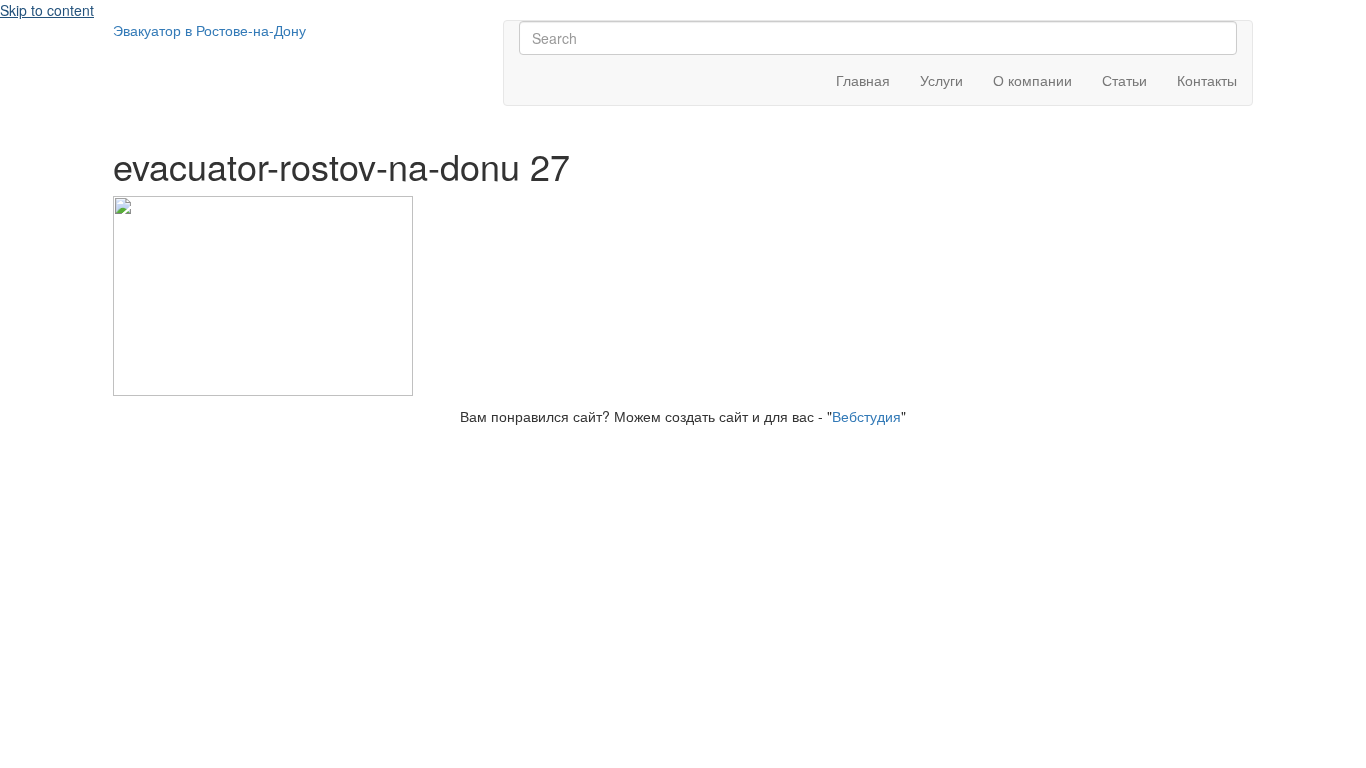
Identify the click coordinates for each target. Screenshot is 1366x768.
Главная (863, 80)
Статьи (1124, 80)
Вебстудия (866, 416)
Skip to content (47, 10)
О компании (1032, 80)
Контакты (1207, 80)
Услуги (941, 80)
